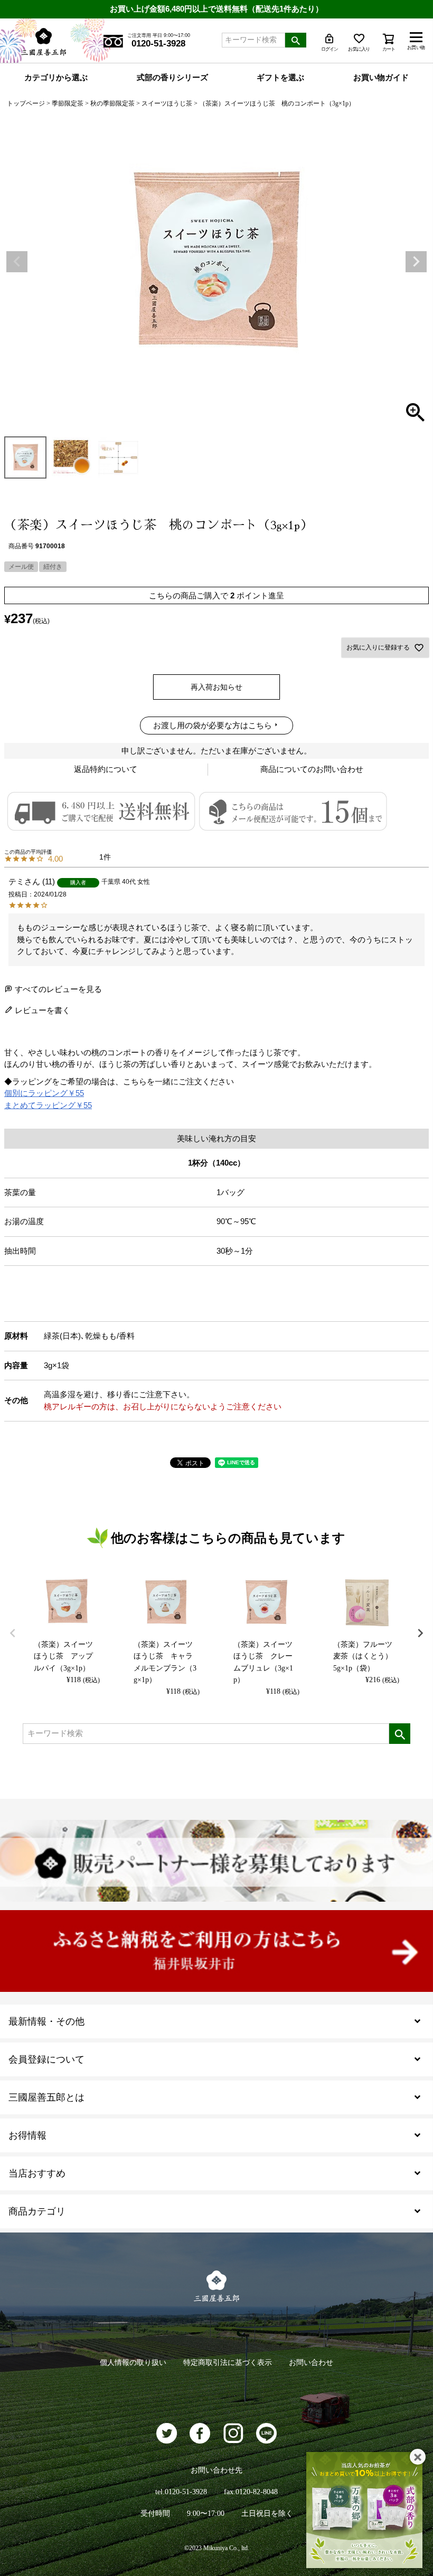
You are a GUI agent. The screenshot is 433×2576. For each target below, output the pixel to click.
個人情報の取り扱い (133, 2363)
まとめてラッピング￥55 (48, 1105)
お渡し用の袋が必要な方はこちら (213, 725)
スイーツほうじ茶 (167, 103)
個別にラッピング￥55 (44, 1093)
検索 (296, 40)
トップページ (26, 103)
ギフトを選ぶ (280, 78)
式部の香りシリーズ (172, 78)
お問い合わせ (311, 2363)
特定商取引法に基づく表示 (228, 2363)
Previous (17, 262)
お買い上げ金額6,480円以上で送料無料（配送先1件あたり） (216, 9)
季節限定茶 (68, 103)
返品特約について (106, 769)
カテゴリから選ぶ (56, 78)
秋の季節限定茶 (112, 103)
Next (416, 262)
